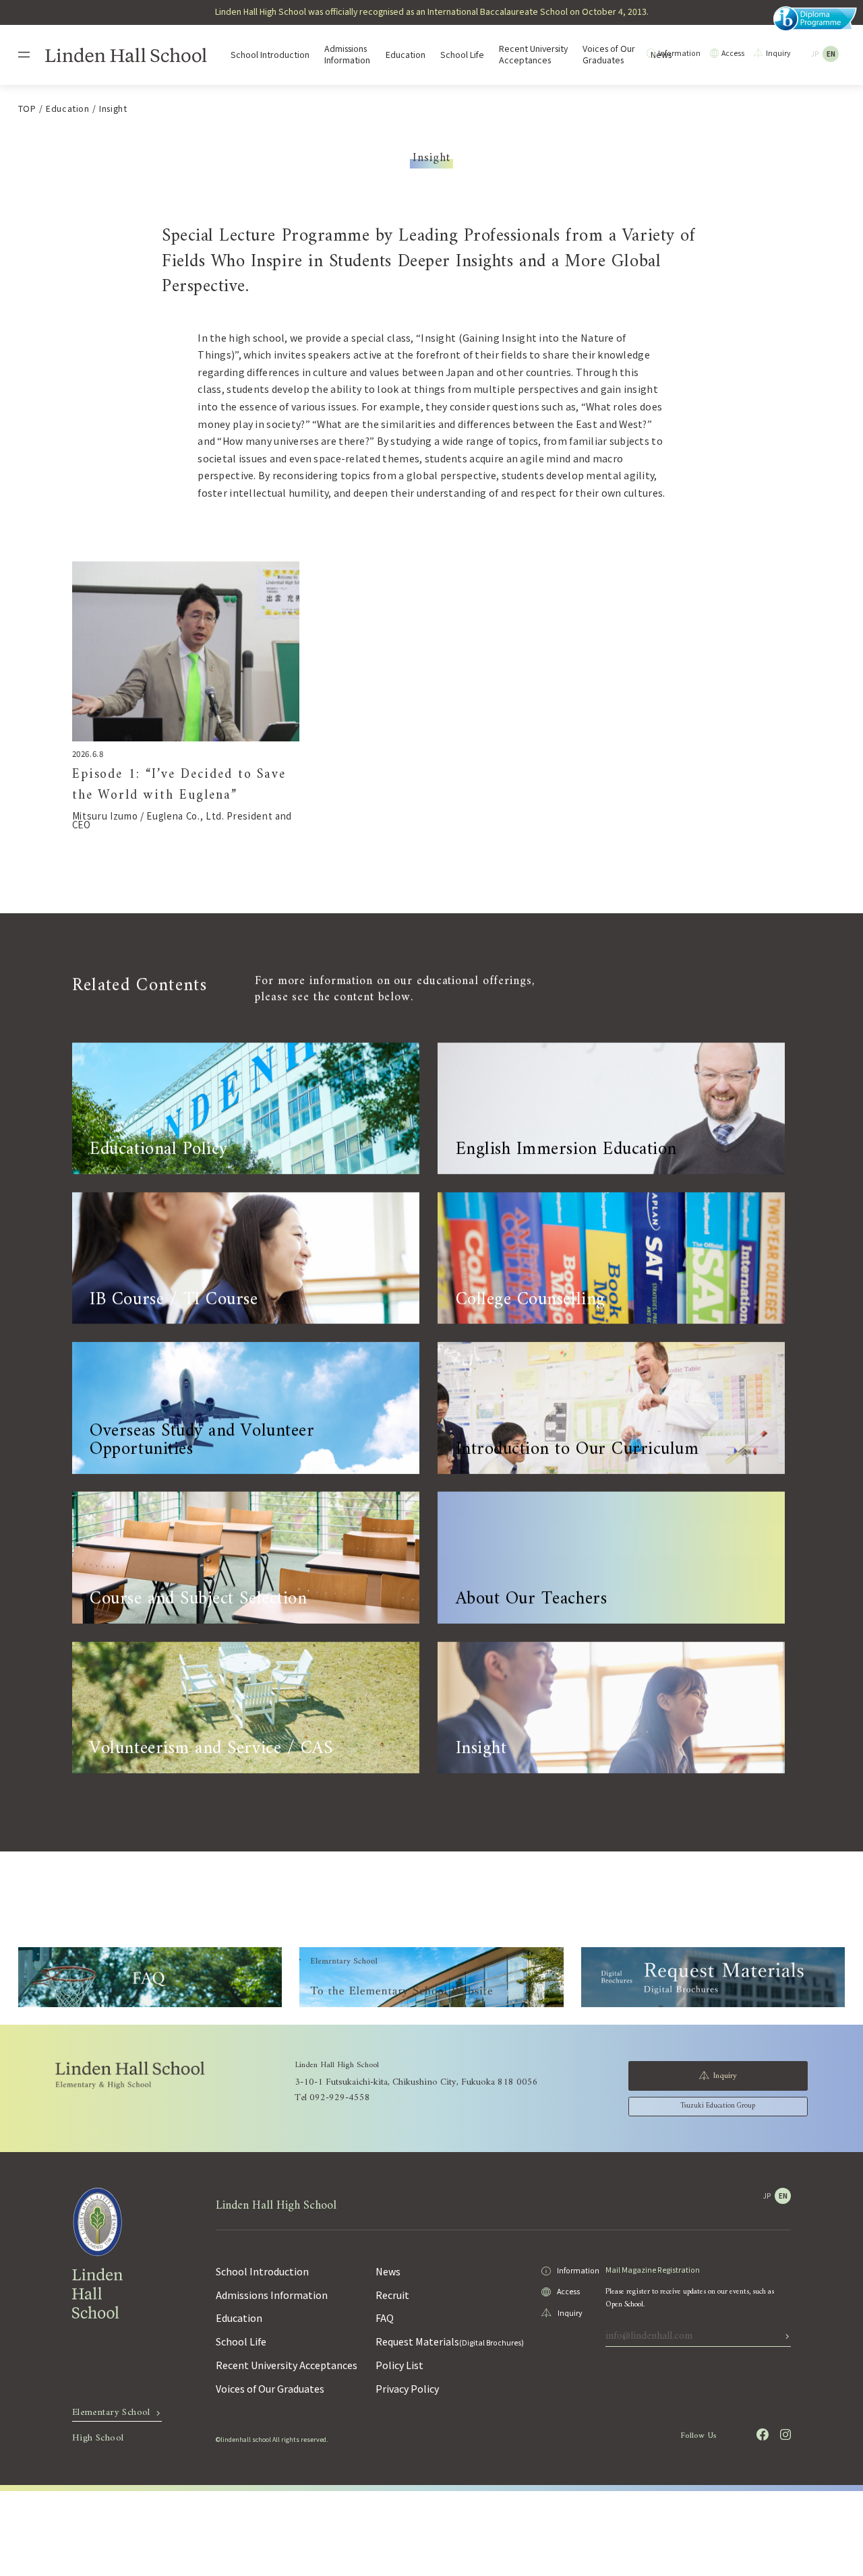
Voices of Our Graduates (270, 2389)
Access (733, 53)
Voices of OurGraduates (609, 55)
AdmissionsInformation (347, 55)
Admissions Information (272, 2295)
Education (406, 55)
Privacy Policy (407, 2389)
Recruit (392, 2295)
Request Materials (450, 2341)
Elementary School (111, 2415)
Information (679, 53)
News (388, 2271)
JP (815, 54)
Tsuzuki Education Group (718, 2106)
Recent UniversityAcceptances (533, 55)
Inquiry (778, 53)
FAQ (385, 2318)
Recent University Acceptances (287, 2365)
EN (831, 54)
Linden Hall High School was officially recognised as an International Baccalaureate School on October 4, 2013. (432, 11)
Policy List (399, 2365)
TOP (27, 109)
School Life (462, 55)
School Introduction (270, 55)
